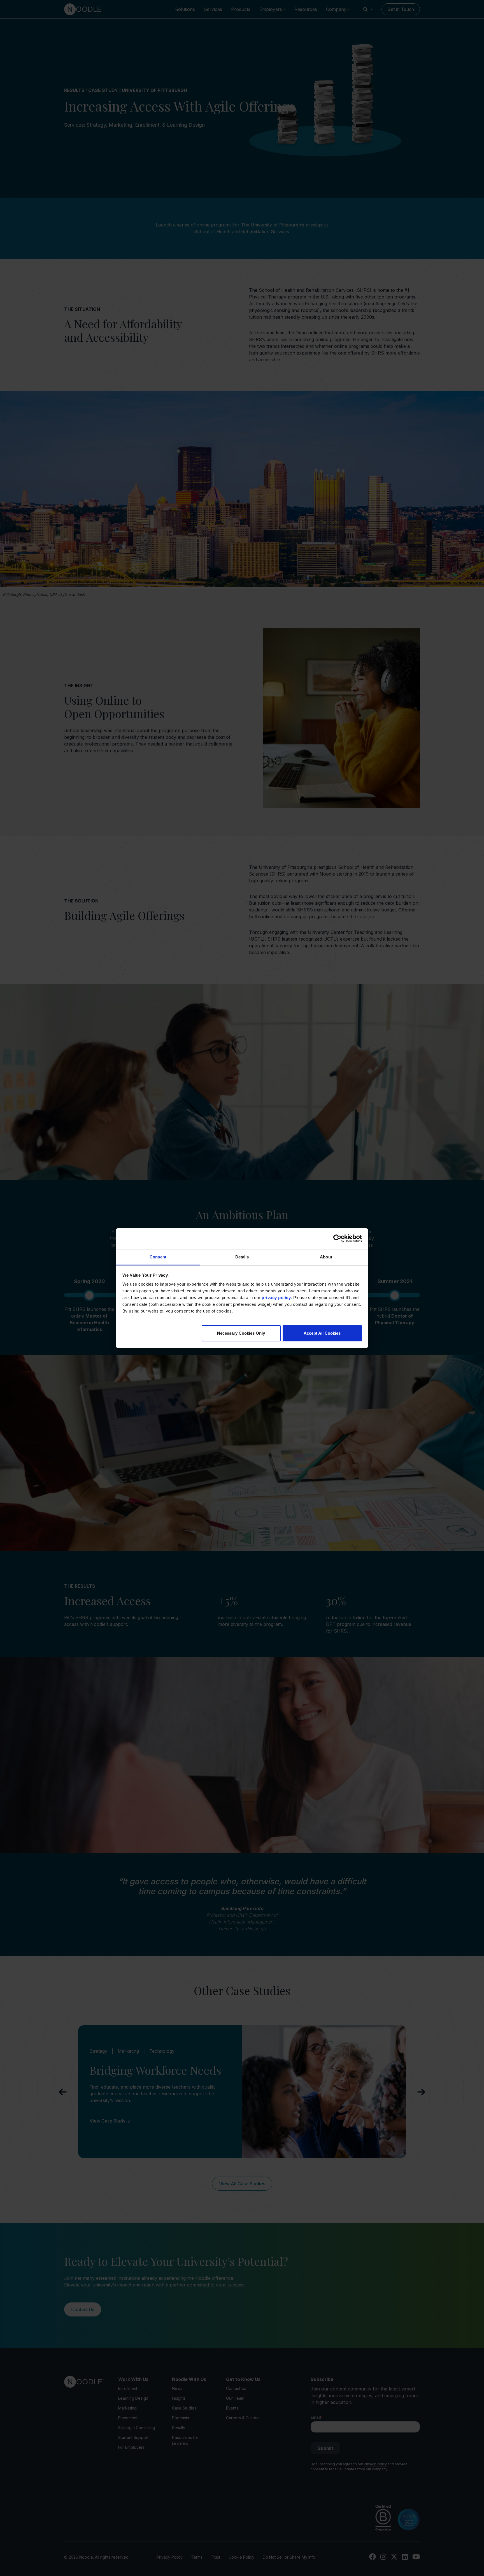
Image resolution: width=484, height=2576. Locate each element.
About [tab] (326, 1257)
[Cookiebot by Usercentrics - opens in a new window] (337, 1239)
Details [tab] (242, 1257)
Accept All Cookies (322, 1333)
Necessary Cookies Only (241, 1333)
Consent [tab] (158, 1257)
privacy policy (276, 1298)
